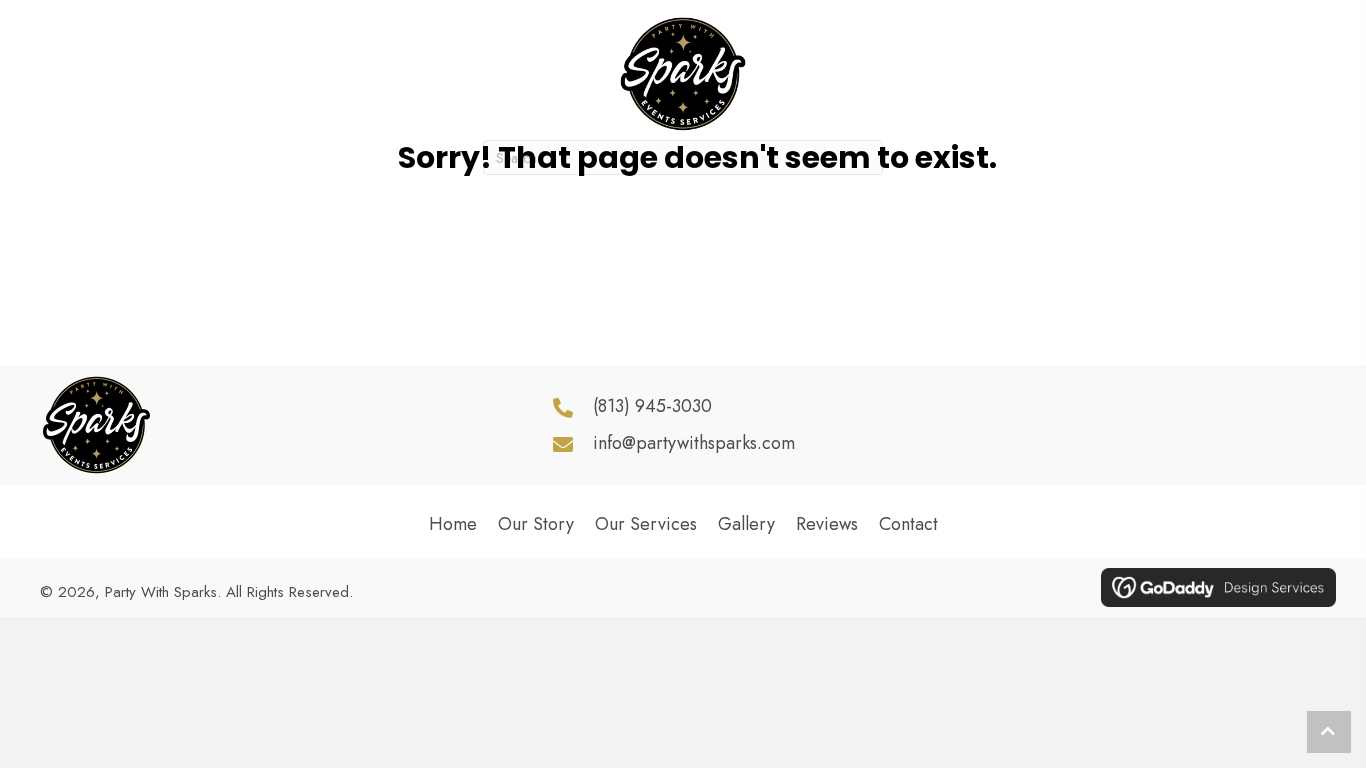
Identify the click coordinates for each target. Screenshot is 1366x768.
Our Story (536, 524)
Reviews (827, 524)
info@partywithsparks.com (694, 443)
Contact (908, 524)
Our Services (646, 524)
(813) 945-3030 (652, 406)
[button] (1226, 425)
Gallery (746, 524)
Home (453, 524)
